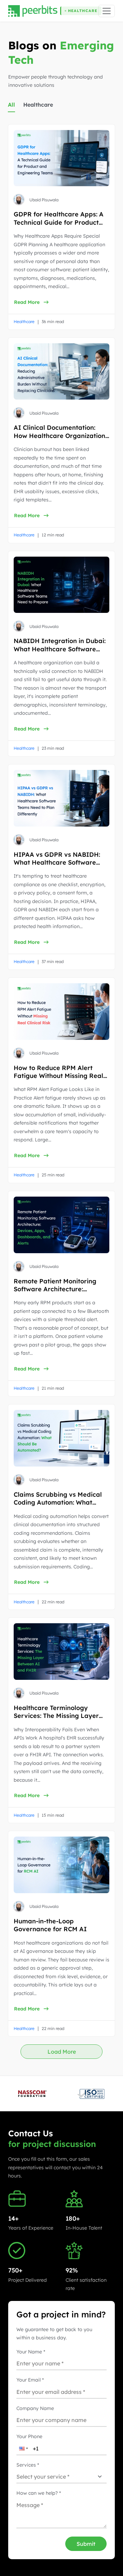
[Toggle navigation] (107, 11)
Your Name (31, 2352)
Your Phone (29, 2436)
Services (28, 2465)
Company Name (35, 2408)
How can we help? (39, 2493)
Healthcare (38, 105)
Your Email (30, 2380)
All (11, 105)
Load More (62, 2052)
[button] (42, 107)
